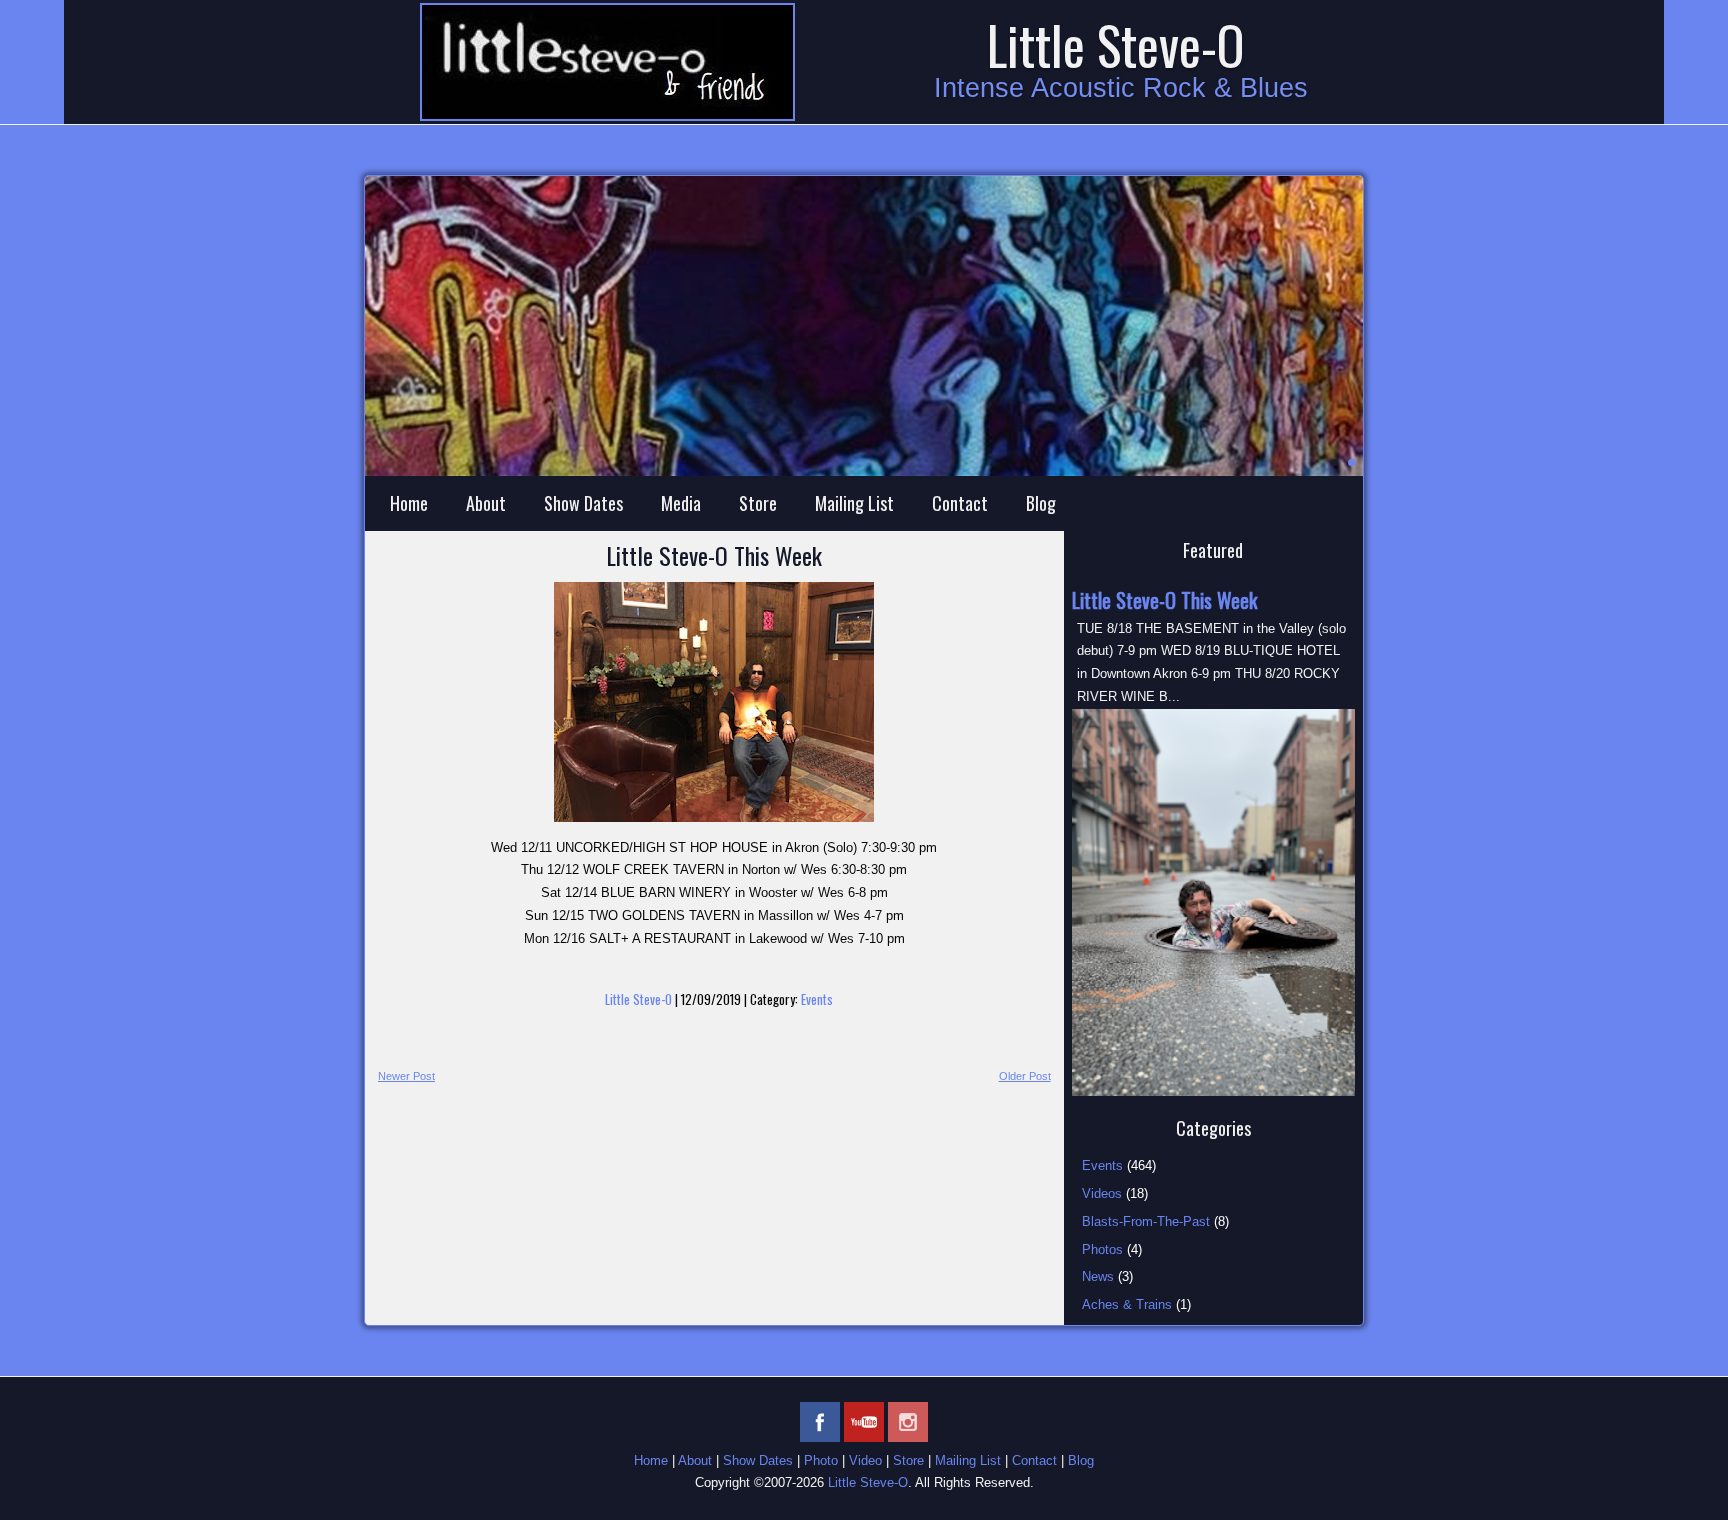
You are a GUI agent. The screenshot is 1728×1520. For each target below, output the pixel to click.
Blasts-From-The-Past (1146, 1221)
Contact (960, 503)
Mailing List (854, 503)
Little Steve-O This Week (714, 555)
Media (681, 503)
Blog (1041, 503)
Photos (1102, 1249)
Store (758, 503)
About (486, 503)
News (1098, 1276)
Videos (1102, 1193)
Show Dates (583, 503)
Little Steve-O (1116, 44)
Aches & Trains (1127, 1304)
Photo (821, 1460)
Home (409, 503)
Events (817, 999)
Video (865, 1460)
